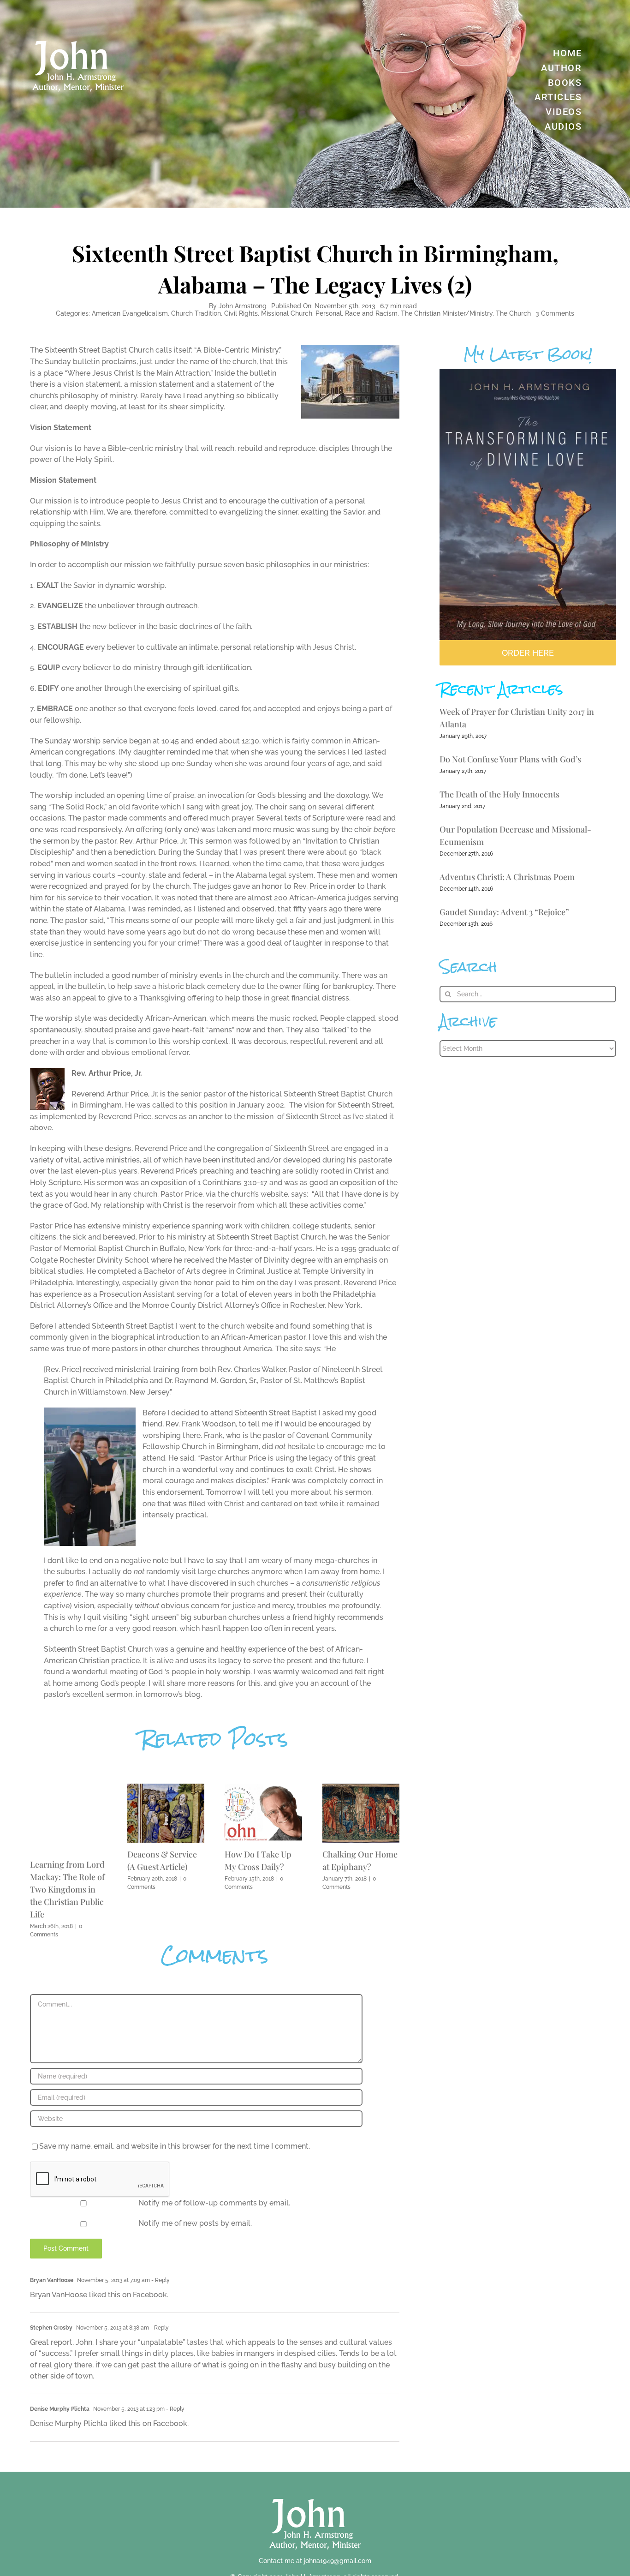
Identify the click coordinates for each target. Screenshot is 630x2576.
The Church (513, 313)
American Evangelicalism (130, 313)
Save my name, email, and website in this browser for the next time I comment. (175, 2146)
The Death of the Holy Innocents (499, 794)
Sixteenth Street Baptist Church (99, 350)
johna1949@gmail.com (338, 2561)
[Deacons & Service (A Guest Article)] (166, 1788)
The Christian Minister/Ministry (447, 313)
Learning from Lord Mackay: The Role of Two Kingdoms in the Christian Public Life (67, 1889)
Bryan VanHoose (52, 2280)
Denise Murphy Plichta (60, 2409)
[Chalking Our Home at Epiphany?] (361, 1788)
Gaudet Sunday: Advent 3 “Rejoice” (504, 912)
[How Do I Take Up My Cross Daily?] (263, 1788)
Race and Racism (371, 313)
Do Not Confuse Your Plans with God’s (510, 759)
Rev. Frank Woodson (201, 1424)
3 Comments (555, 313)
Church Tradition (196, 313)
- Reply (160, 2280)
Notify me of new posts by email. (195, 2223)
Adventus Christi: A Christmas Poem (507, 877)
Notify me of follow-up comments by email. (214, 2203)
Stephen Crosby (51, 2328)
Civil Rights (241, 313)
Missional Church (287, 313)
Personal (329, 313)
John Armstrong (243, 306)
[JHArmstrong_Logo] (315, 2494)
